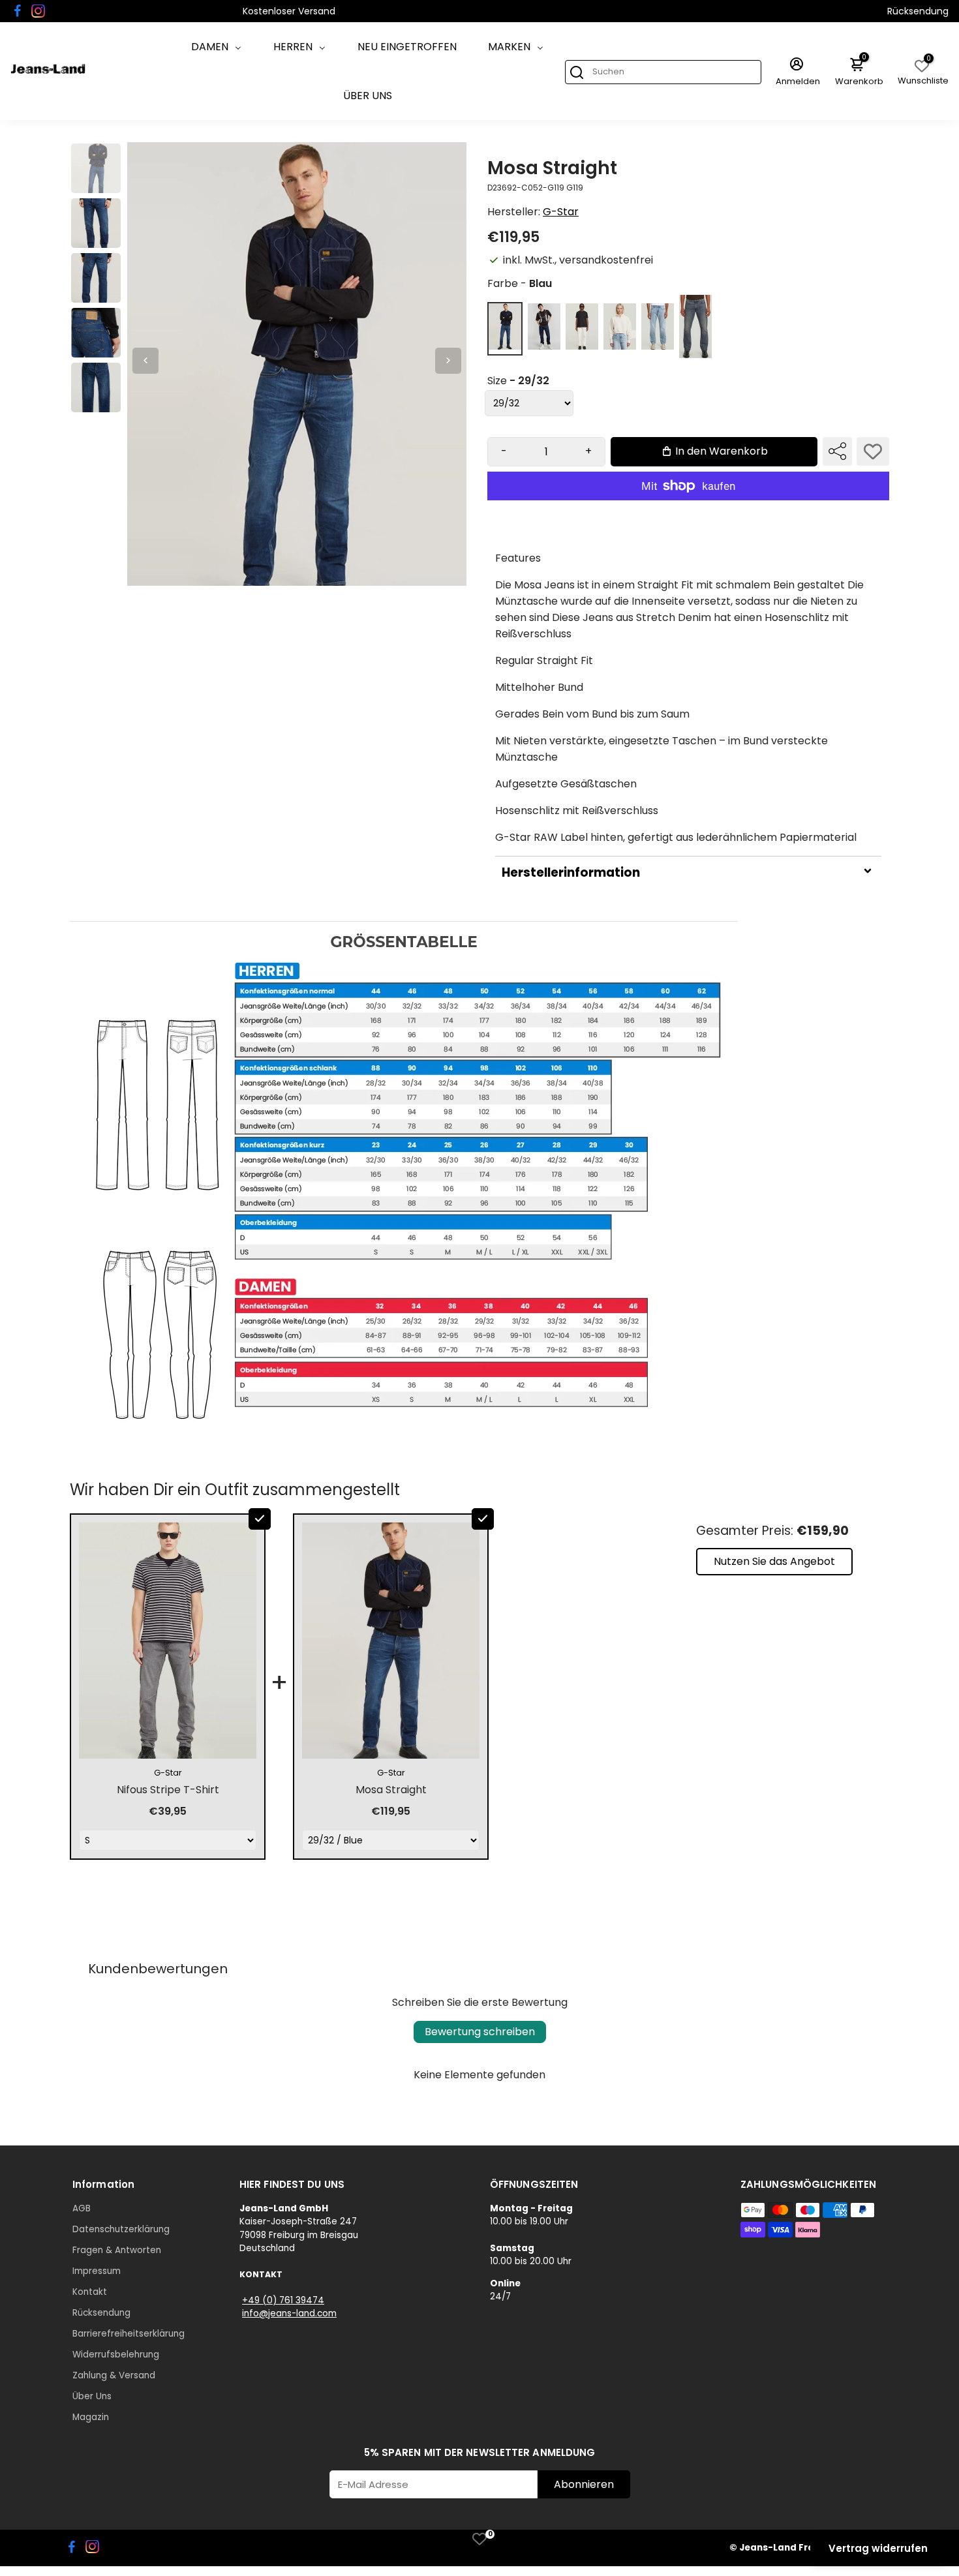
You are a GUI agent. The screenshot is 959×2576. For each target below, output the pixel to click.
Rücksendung (918, 11)
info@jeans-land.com (289, 2313)
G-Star (561, 212)
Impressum (97, 2271)
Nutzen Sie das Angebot (774, 1561)
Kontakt (90, 2292)
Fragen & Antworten (117, 2250)
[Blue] (505, 346)
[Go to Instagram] (38, 11)
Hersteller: (515, 212)
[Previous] (145, 361)
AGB (82, 2208)
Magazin (91, 2417)
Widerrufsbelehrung (116, 2355)
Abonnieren (584, 2484)
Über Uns (368, 96)
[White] (582, 346)
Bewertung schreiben (480, 2032)
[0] (479, 2539)
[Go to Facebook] (18, 11)
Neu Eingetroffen (407, 47)
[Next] (448, 361)
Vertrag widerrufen (878, 2548)
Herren (293, 47)
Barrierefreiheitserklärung (129, 2334)
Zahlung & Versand (114, 2375)
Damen (210, 47)
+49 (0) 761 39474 (283, 2300)
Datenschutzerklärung (121, 2229)
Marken (509, 47)
